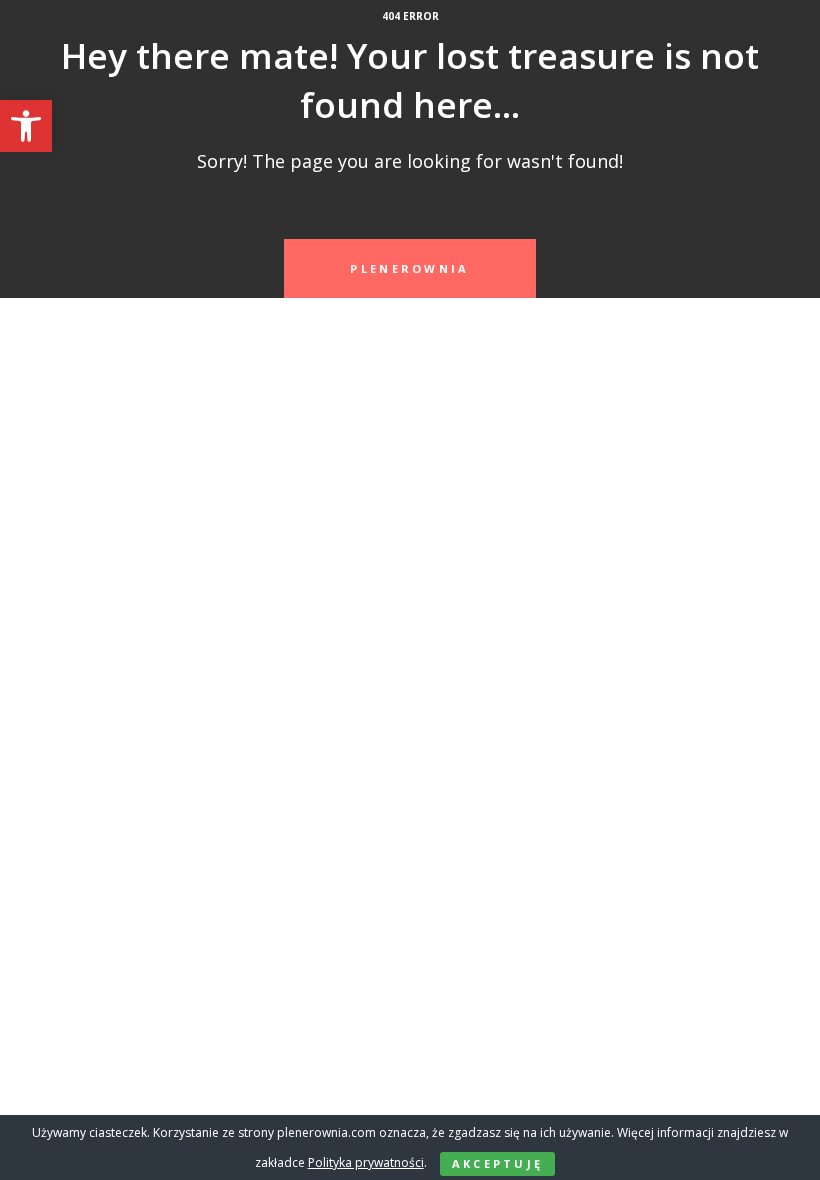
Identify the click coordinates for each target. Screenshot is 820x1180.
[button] (26, 126)
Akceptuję (498, 1163)
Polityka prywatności (366, 1162)
